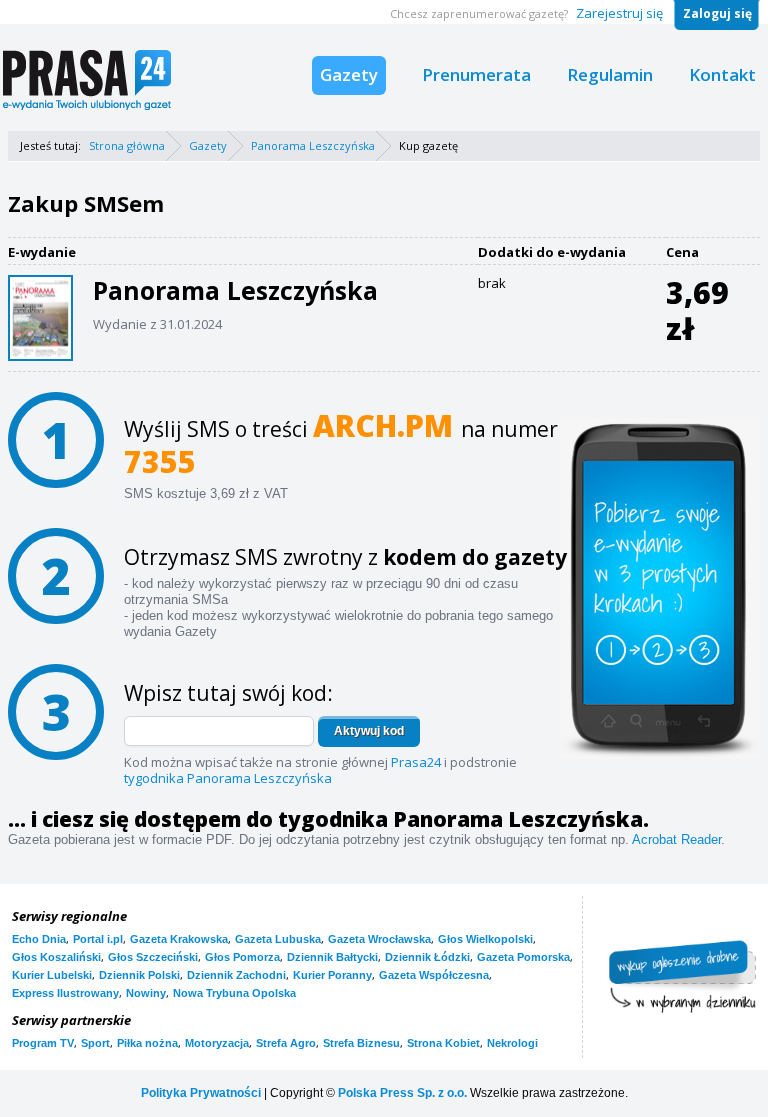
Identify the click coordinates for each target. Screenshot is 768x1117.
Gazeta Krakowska (179, 939)
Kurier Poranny (332, 975)
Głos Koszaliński (56, 957)
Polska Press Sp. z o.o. (402, 1093)
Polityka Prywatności (201, 1093)
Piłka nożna (147, 1043)
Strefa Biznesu (361, 1043)
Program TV (43, 1043)
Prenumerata (476, 74)
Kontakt (722, 74)
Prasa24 (416, 762)
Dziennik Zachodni (236, 975)
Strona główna (127, 145)
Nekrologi (512, 1043)
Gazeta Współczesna (434, 975)
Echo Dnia (39, 939)
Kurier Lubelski (52, 975)
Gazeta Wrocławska (379, 939)
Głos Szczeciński (153, 957)
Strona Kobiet (443, 1043)
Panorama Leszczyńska (313, 145)
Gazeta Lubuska (278, 939)
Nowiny (146, 993)
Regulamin (610, 74)
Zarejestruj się (619, 13)
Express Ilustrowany (65, 993)
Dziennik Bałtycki (332, 957)
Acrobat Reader (676, 839)
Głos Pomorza (242, 957)
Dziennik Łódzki (427, 957)
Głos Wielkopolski (485, 939)
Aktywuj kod (369, 731)
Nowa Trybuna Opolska (234, 993)
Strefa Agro (286, 1043)
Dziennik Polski (139, 975)
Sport (95, 1043)
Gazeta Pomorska (523, 957)
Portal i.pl (98, 939)
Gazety (349, 74)
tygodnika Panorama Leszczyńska (228, 778)
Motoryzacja (217, 1043)
